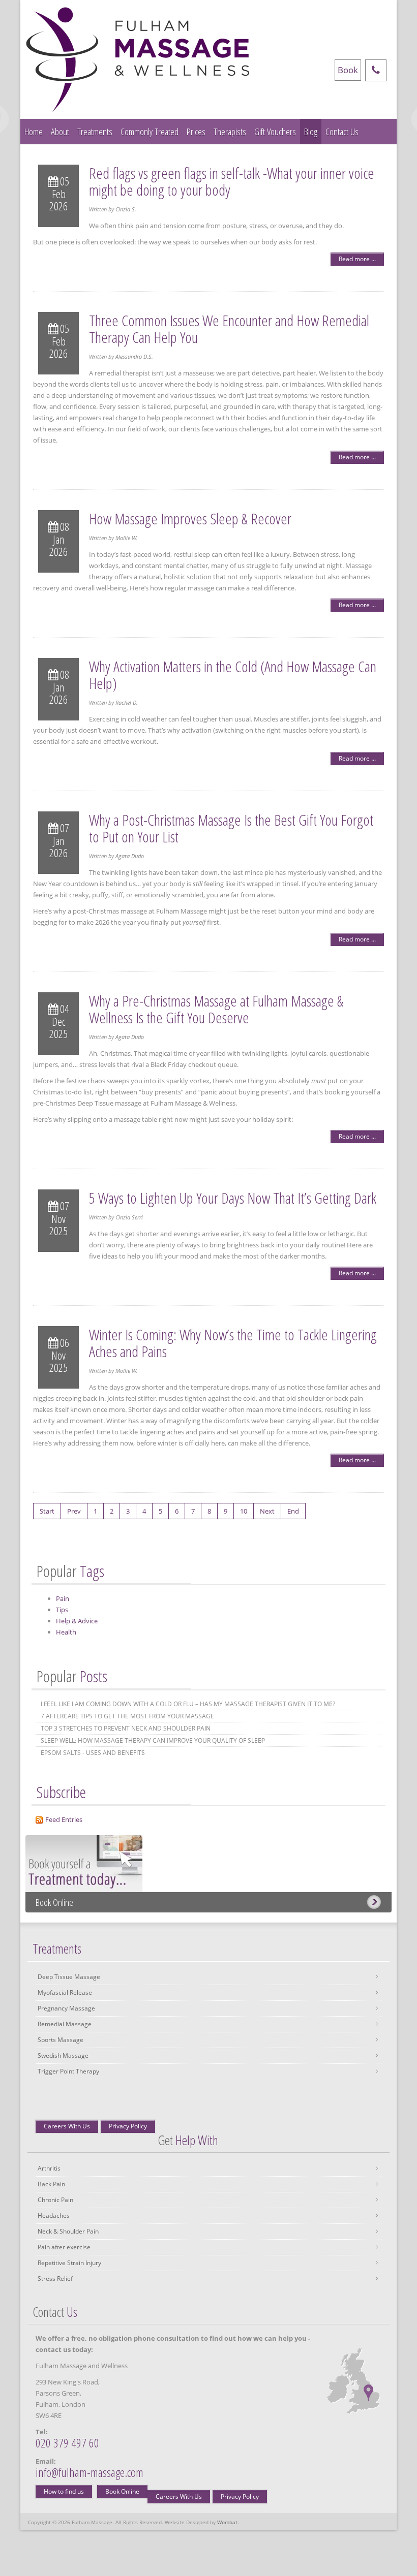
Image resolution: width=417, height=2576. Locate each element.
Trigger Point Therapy (68, 2071)
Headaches (54, 2216)
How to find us (64, 2491)
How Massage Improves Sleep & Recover (190, 519)
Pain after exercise (64, 2247)
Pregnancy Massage (66, 2008)
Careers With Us (67, 2126)
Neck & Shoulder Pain (68, 2231)
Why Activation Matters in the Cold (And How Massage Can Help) (233, 675)
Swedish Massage (63, 2055)
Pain (63, 1598)
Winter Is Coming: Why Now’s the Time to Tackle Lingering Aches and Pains (233, 1343)
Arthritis (49, 2168)
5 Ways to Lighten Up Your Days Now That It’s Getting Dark (233, 1198)
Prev (74, 1511)
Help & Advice (77, 1621)
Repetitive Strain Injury (69, 2263)
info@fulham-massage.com (90, 2472)
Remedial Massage (65, 2024)
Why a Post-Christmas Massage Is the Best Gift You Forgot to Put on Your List (231, 828)
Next (267, 1511)
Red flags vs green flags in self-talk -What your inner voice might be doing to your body (232, 181)
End (293, 1511)
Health (66, 1632)
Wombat (227, 2522)
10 (244, 1511)
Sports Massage (61, 2040)
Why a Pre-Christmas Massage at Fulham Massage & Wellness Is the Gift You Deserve (216, 1009)
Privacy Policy (128, 2126)
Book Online (54, 1902)
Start (47, 1511)
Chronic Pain (55, 2200)
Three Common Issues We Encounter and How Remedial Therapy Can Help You (229, 329)
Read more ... (357, 259)
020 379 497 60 (67, 2443)
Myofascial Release (65, 1992)
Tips (62, 1610)
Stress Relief (55, 2279)
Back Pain (51, 2184)
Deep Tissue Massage (69, 1977)
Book (348, 70)
